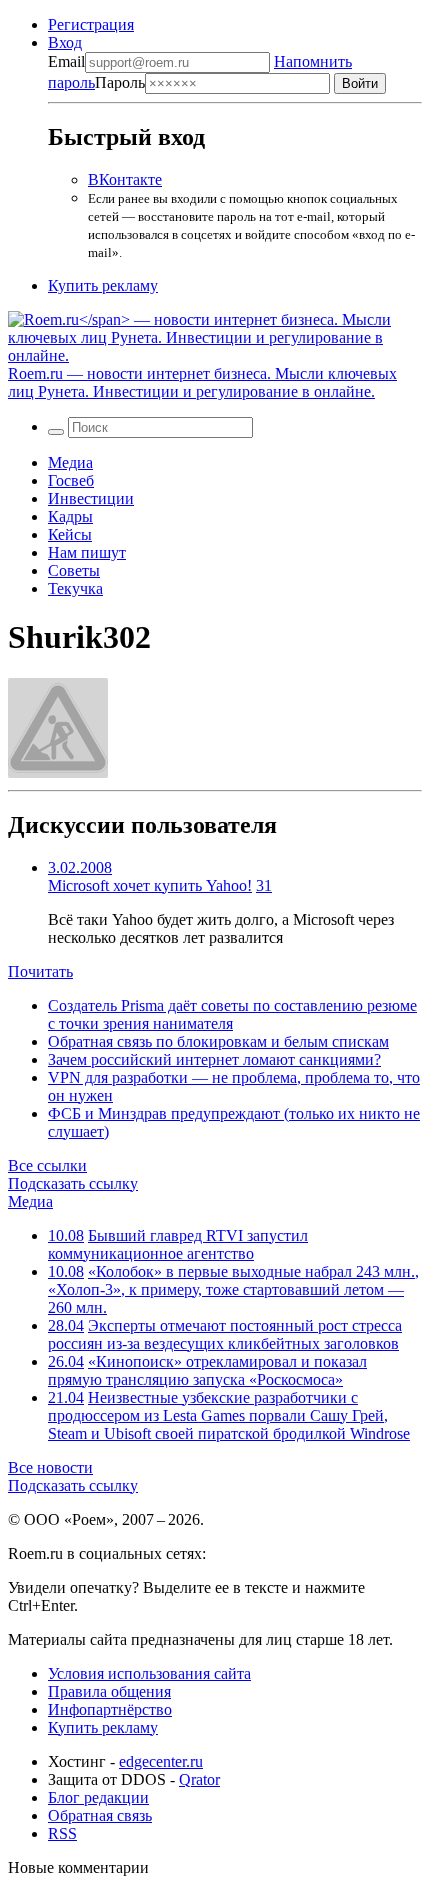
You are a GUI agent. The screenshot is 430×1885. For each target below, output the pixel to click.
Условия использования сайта (149, 1673)
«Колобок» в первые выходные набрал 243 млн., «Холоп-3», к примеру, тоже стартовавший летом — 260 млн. (233, 1289)
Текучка (75, 588)
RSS (62, 1833)
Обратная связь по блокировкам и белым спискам (218, 1041)
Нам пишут (87, 552)
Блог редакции (98, 1797)
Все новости (50, 1467)
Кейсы (70, 534)
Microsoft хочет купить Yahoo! (150, 885)
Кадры (70, 516)
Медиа (70, 462)
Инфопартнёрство (110, 1709)
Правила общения (109, 1691)
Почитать (40, 971)
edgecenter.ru (161, 1761)
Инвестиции (91, 498)
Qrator (199, 1779)
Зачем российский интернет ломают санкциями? (214, 1059)
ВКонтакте (125, 179)
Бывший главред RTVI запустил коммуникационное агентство (178, 1244)
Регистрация (91, 24)
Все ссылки (47, 1165)
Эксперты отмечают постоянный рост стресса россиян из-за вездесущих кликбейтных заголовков (225, 1334)
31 (264, 885)
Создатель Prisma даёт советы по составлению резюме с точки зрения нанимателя (232, 1014)
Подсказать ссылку (73, 1183)
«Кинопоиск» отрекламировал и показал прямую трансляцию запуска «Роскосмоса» (207, 1370)
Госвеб (71, 480)
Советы (74, 570)
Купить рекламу (103, 285)
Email (66, 61)
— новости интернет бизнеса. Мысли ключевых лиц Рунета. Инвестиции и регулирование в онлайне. (202, 382)
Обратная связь (100, 1815)
